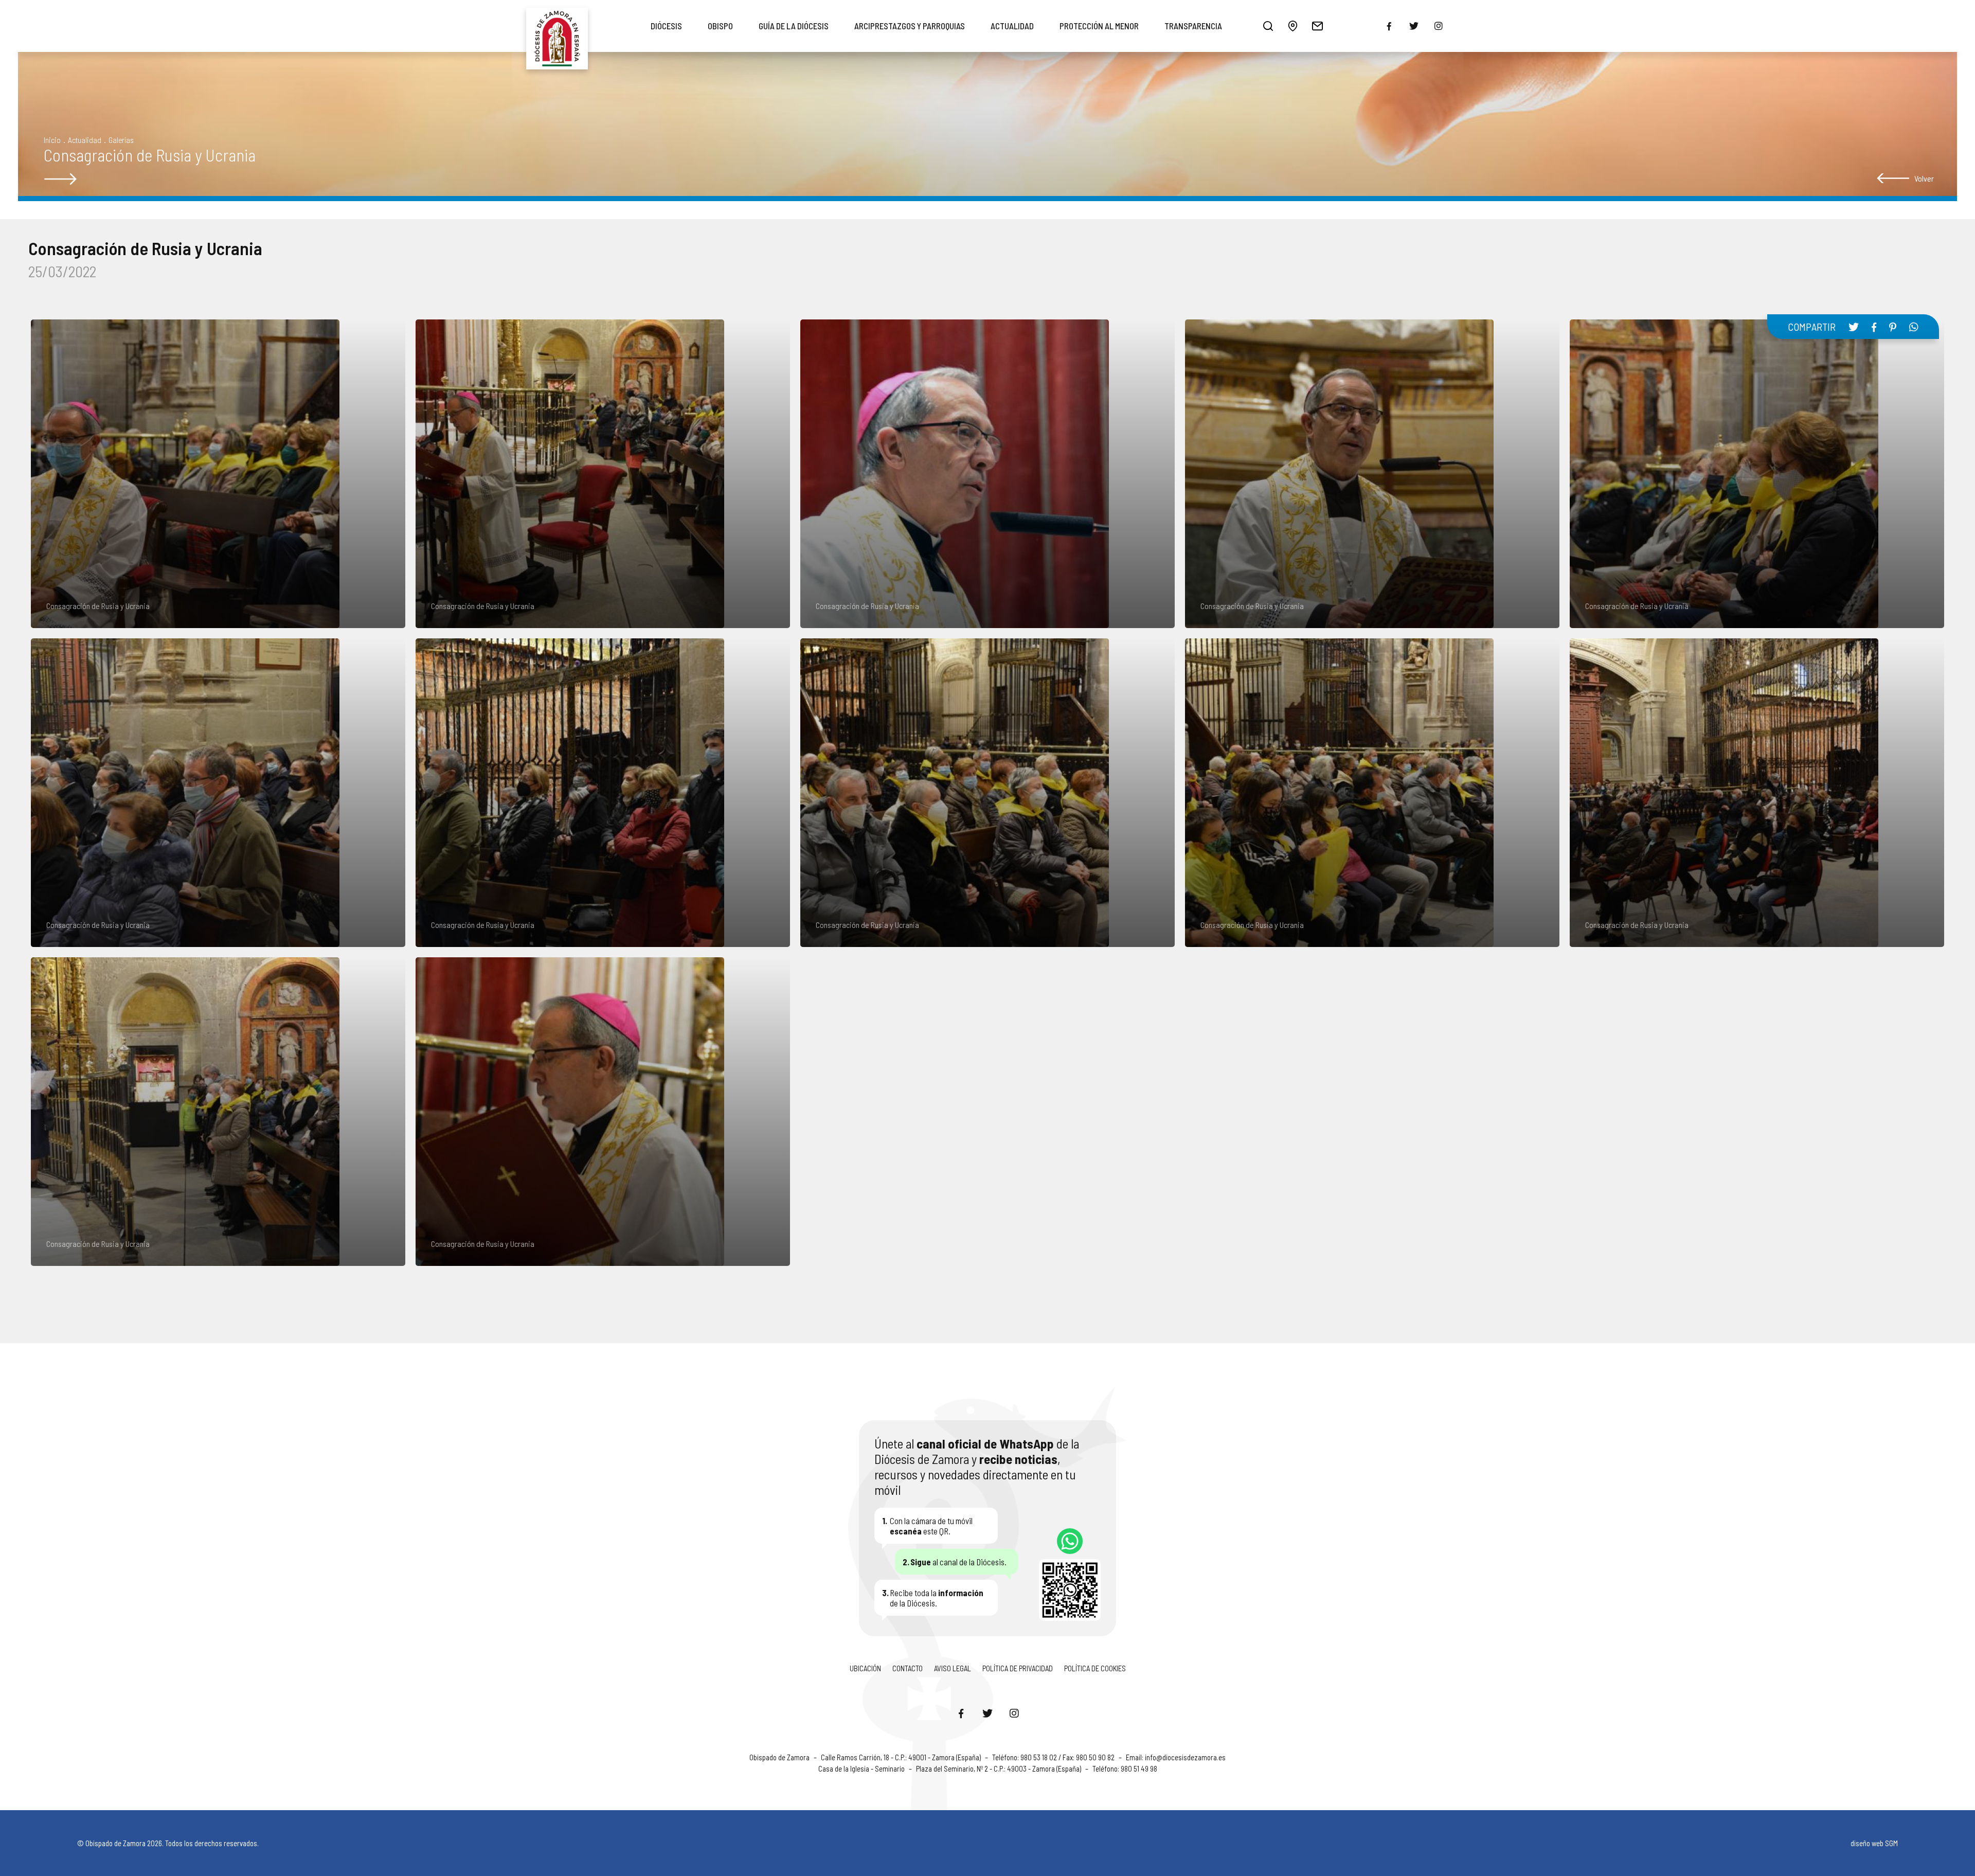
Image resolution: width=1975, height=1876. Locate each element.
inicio (52, 140)
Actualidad (1012, 26)
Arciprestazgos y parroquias (910, 26)
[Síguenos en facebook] (1389, 26)
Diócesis (666, 26)
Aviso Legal (953, 1668)
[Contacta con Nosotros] (1317, 26)
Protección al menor (1099, 26)
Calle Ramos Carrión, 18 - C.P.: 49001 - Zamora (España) (902, 1757)
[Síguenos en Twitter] (987, 1713)
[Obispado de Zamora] (557, 26)
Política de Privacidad (1018, 1668)
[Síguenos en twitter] (1414, 26)
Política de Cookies (1095, 1668)
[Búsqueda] (1268, 26)
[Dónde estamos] (1292, 26)
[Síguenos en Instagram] (1014, 1713)
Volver (1924, 178)
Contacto (908, 1668)
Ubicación (865, 1668)
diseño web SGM (1874, 1843)
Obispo (720, 26)
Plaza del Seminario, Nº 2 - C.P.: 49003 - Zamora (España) (999, 1768)
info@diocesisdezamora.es (1185, 1757)
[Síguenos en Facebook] (961, 1713)
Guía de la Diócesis (794, 26)
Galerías (121, 140)
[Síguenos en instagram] (1439, 26)
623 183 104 (1070, 1541)
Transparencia (1193, 26)
